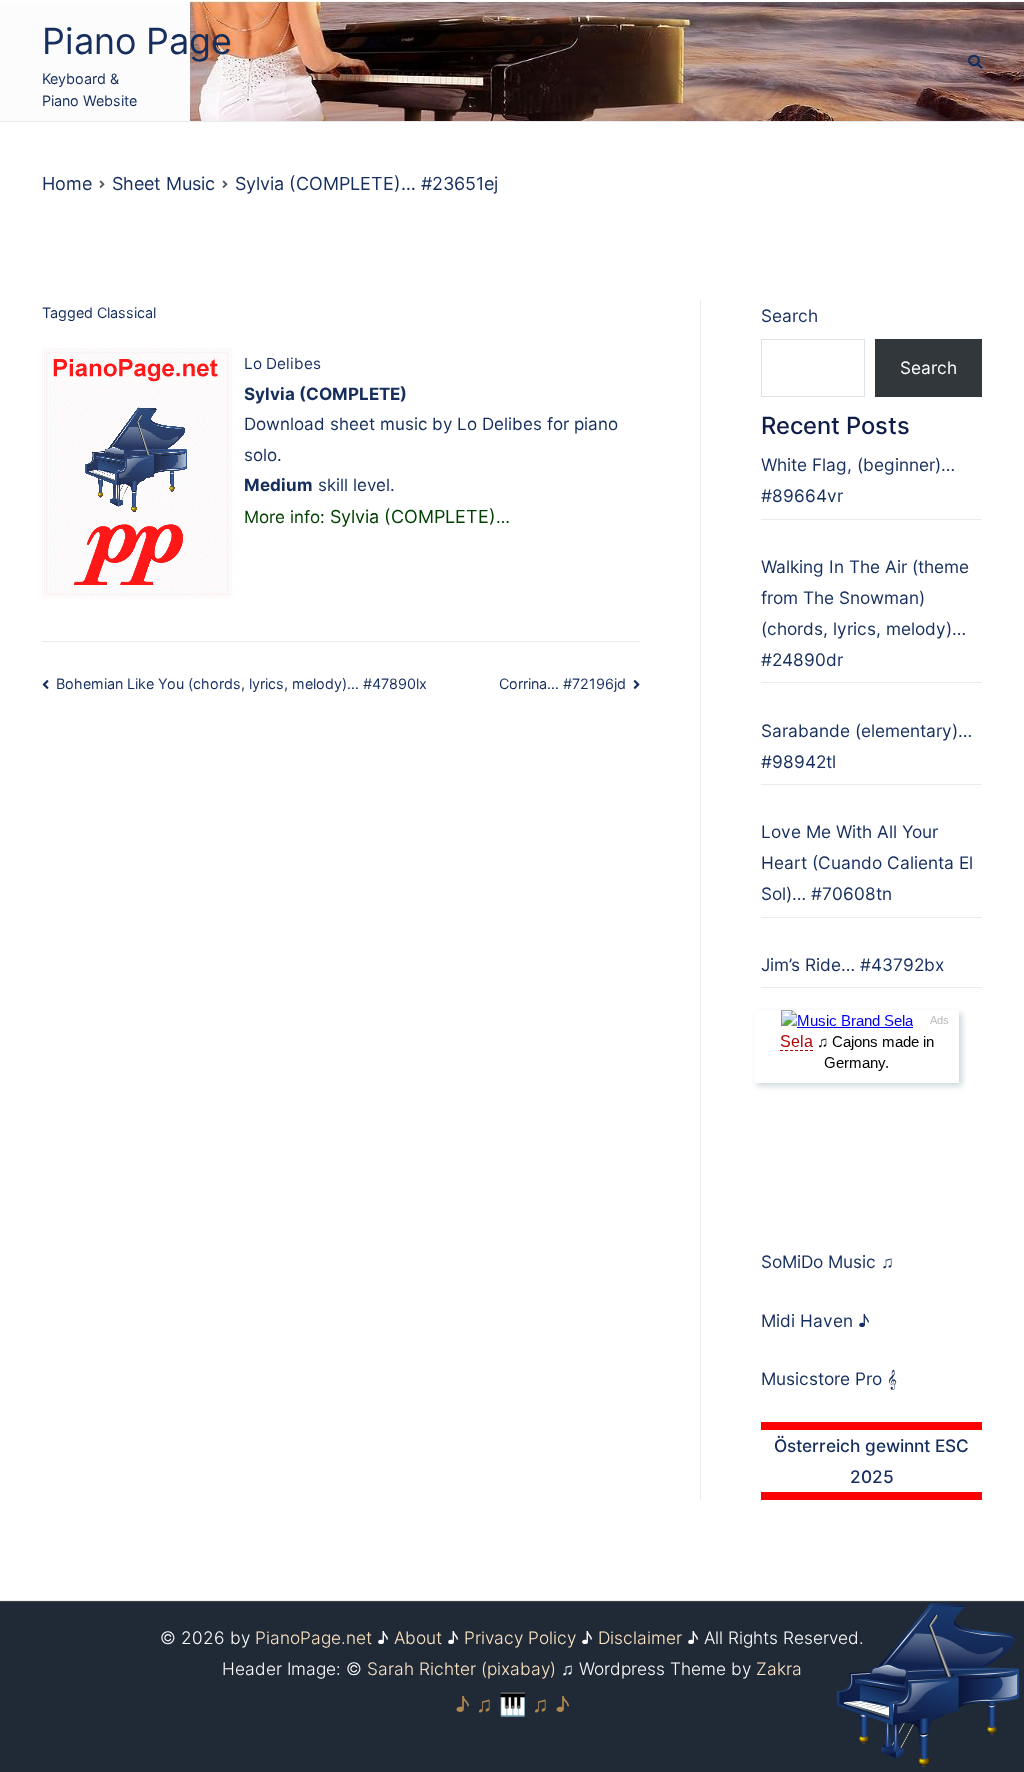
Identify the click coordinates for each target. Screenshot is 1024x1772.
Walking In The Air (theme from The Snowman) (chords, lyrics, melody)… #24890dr (865, 613)
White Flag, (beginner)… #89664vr (858, 480)
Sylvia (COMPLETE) (413, 516)
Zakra (779, 1668)
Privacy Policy (520, 1637)
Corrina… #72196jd (562, 683)
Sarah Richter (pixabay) (461, 1668)
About (418, 1637)
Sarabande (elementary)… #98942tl (866, 746)
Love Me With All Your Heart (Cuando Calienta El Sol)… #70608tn (867, 862)
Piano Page (137, 41)
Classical (126, 312)
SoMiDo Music (821, 1261)
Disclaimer (640, 1637)
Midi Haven (809, 1320)
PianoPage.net (313, 1637)
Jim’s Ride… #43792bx (852, 964)
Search (789, 315)
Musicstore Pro (821, 1378)
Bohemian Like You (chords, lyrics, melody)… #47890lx (241, 683)
